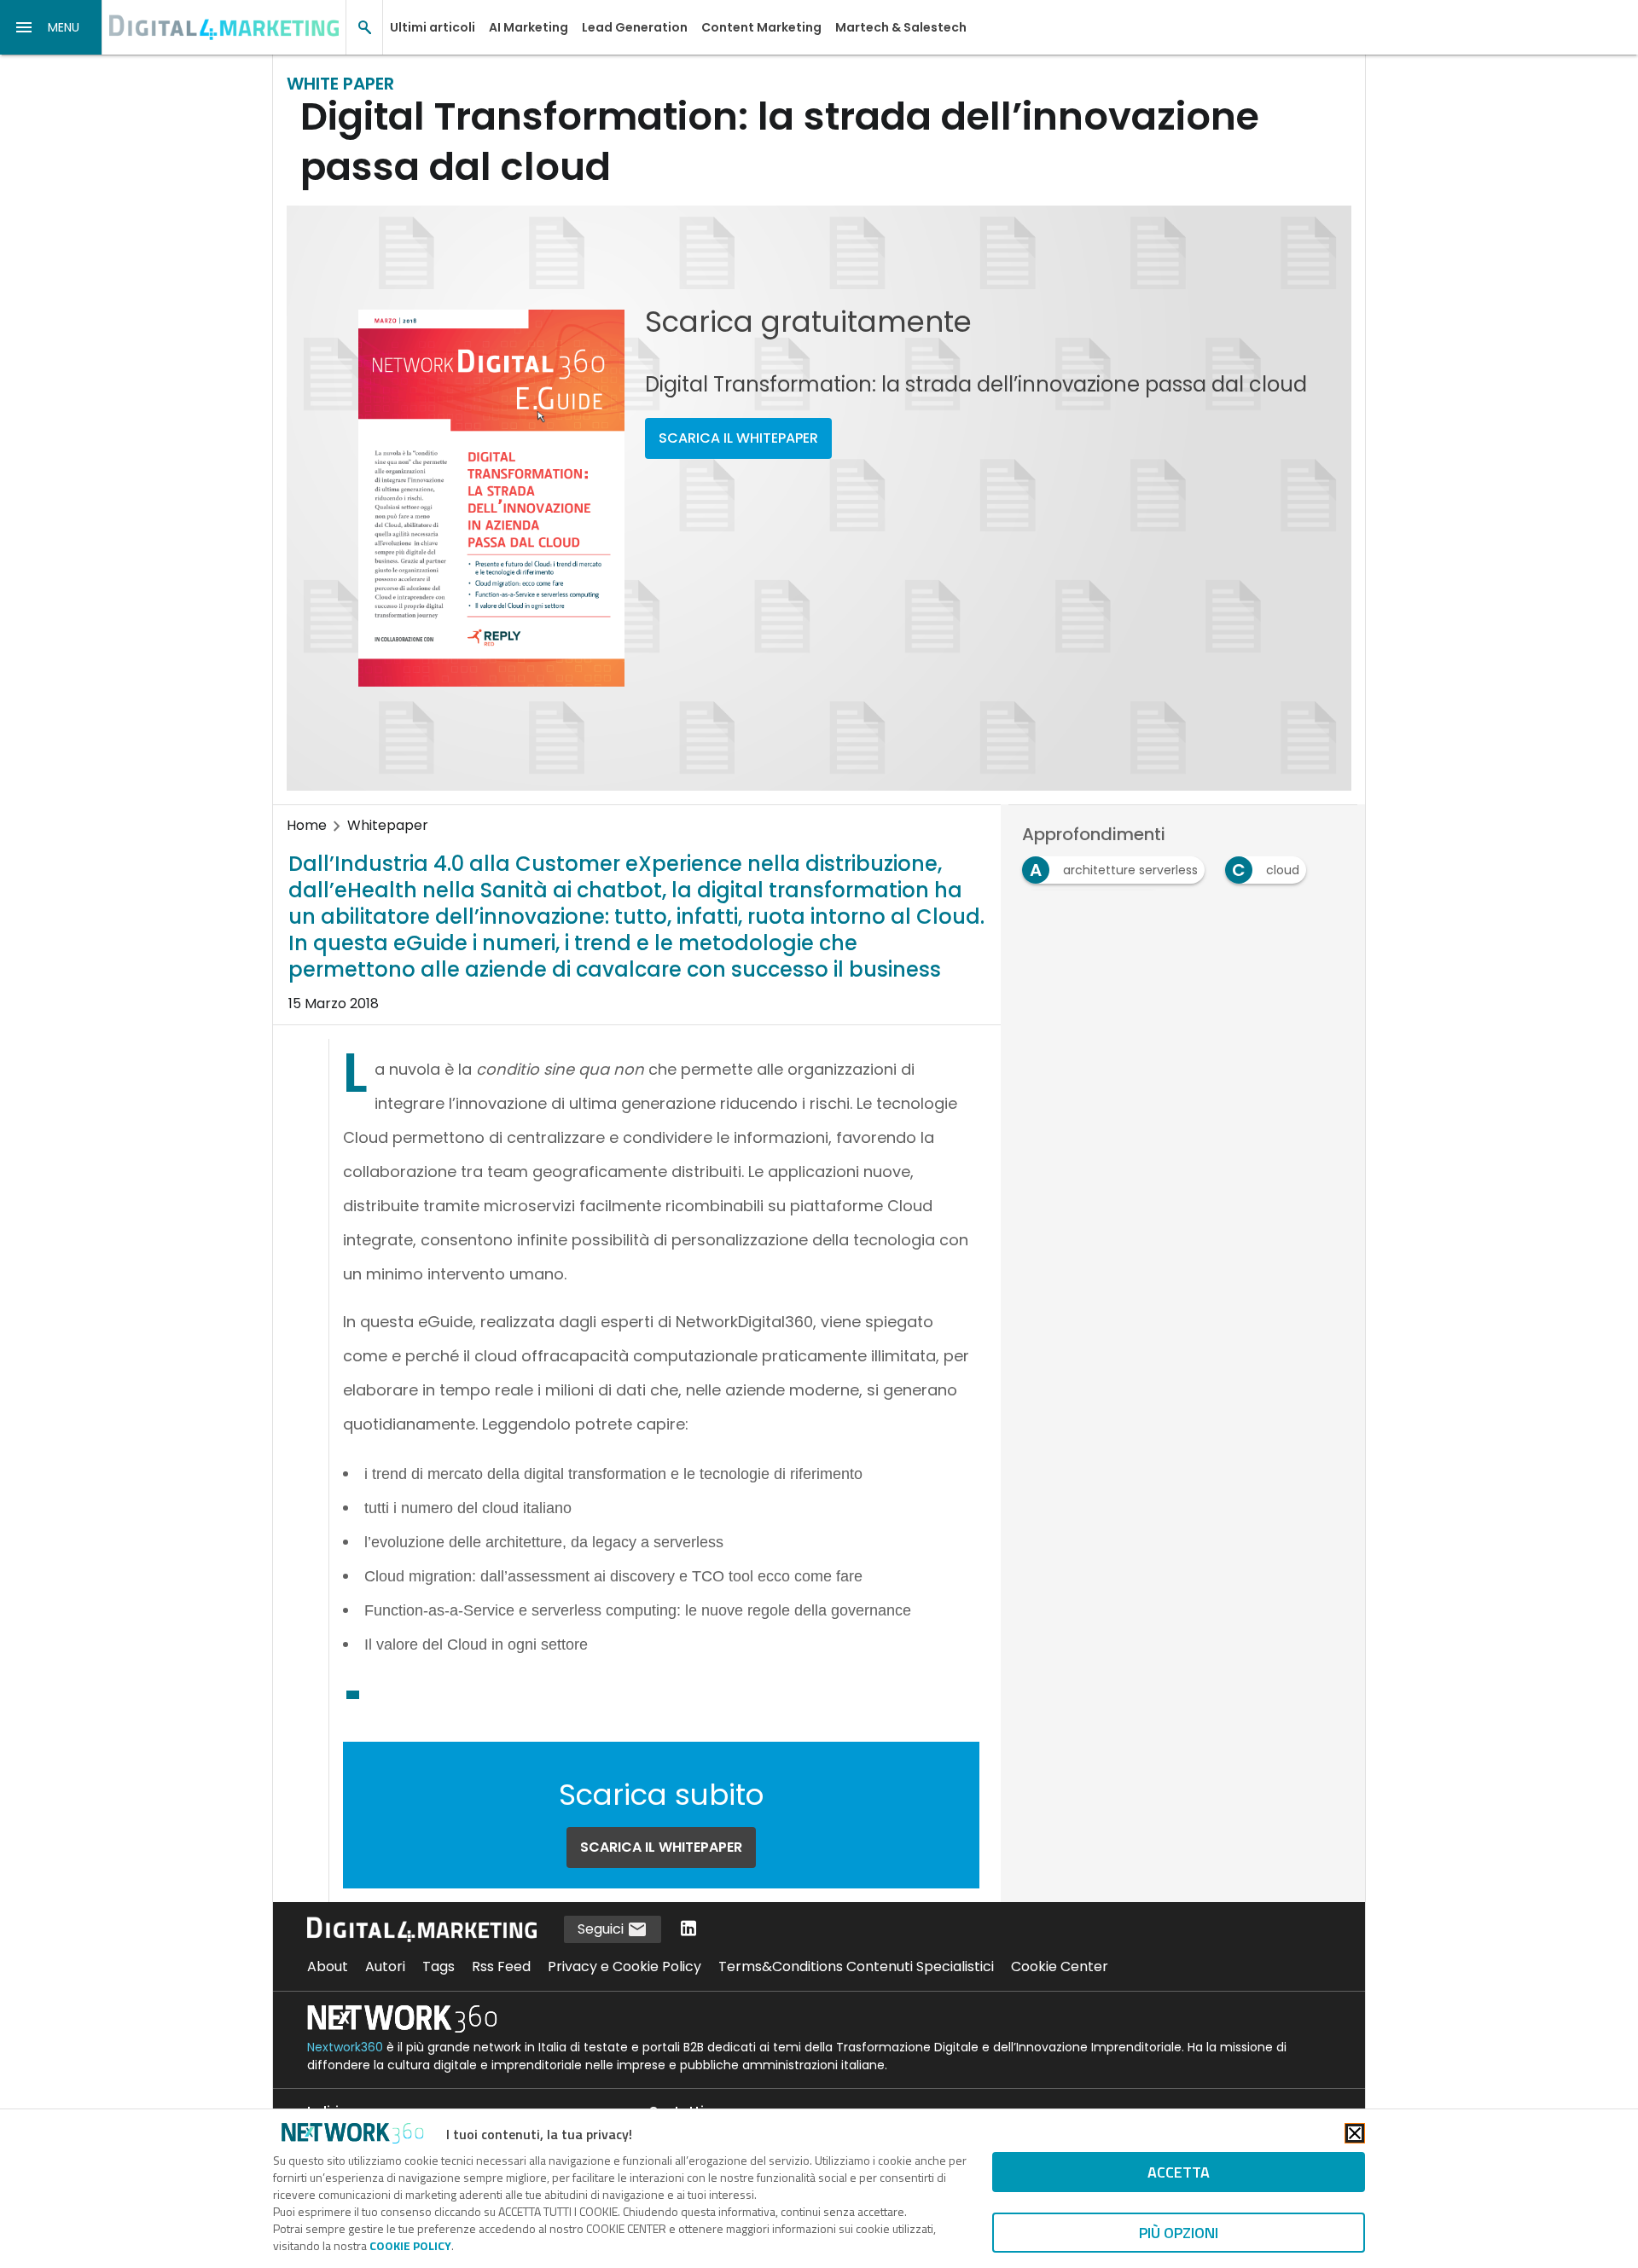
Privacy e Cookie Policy (624, 1966)
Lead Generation (635, 27)
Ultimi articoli (433, 27)
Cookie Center (1060, 1966)
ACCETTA (1179, 2172)
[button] (51, 27)
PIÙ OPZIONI (1179, 2233)
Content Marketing (761, 27)
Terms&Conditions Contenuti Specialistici (856, 1966)
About (328, 1966)
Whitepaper (388, 825)
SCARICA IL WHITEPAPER (738, 438)
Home (307, 825)
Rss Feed (501, 1966)
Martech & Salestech (901, 27)
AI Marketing (529, 27)
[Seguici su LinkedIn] (688, 1930)
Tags (439, 1966)
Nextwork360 (345, 2047)
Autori (385, 1966)
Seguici (602, 1929)
